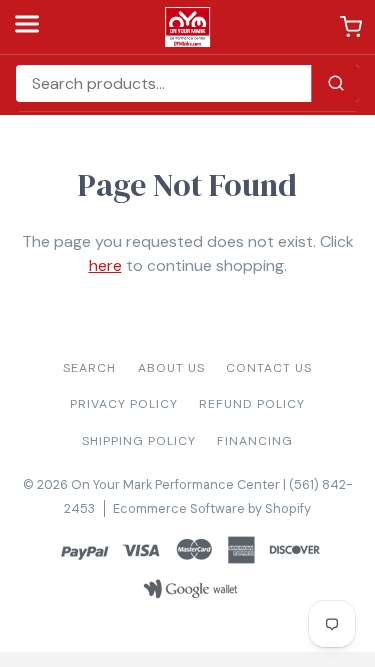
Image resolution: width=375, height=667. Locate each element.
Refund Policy (252, 404)
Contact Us (269, 368)
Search (89, 368)
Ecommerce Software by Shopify (212, 508)
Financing (255, 441)
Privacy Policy (124, 404)
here (105, 265)
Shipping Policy (139, 441)
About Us (171, 368)
